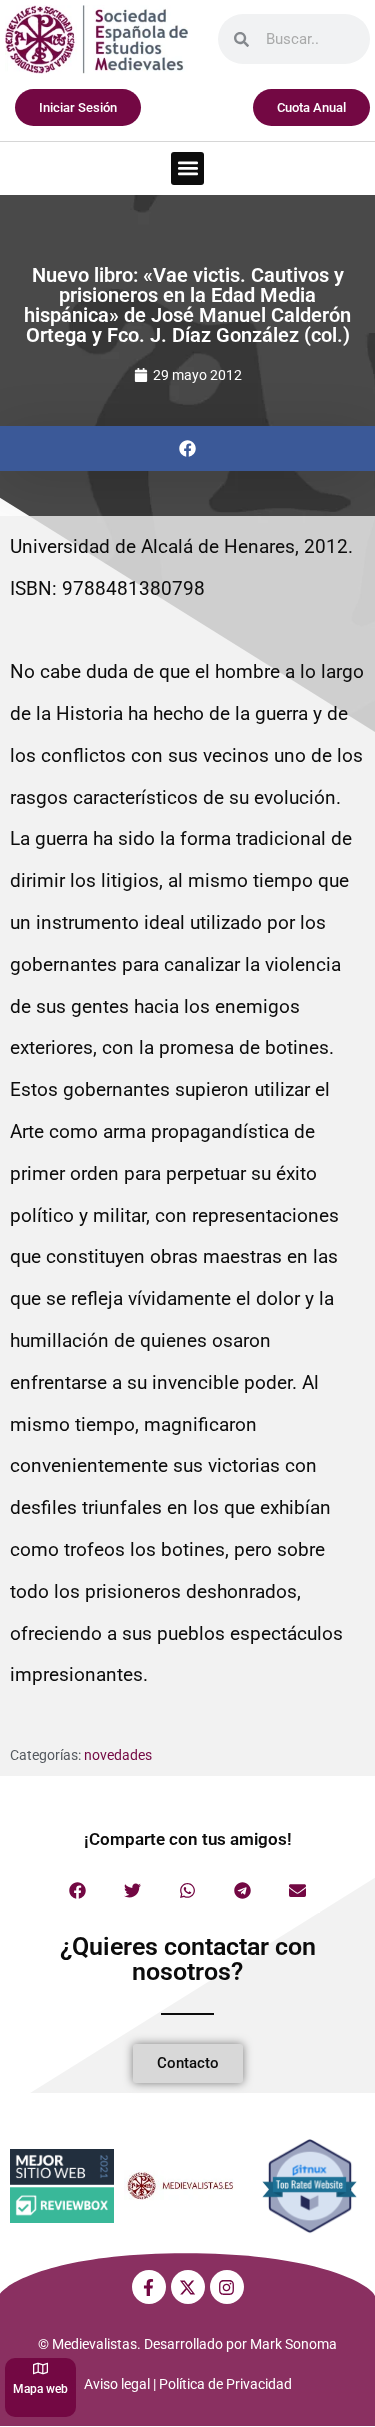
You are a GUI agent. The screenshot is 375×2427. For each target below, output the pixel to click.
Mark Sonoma (293, 2344)
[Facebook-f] (149, 2287)
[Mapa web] (40, 2368)
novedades (118, 1755)
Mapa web (40, 2389)
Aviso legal (117, 2384)
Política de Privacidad (225, 2384)
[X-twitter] (188, 2287)
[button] (187, 168)
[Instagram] (227, 2287)
